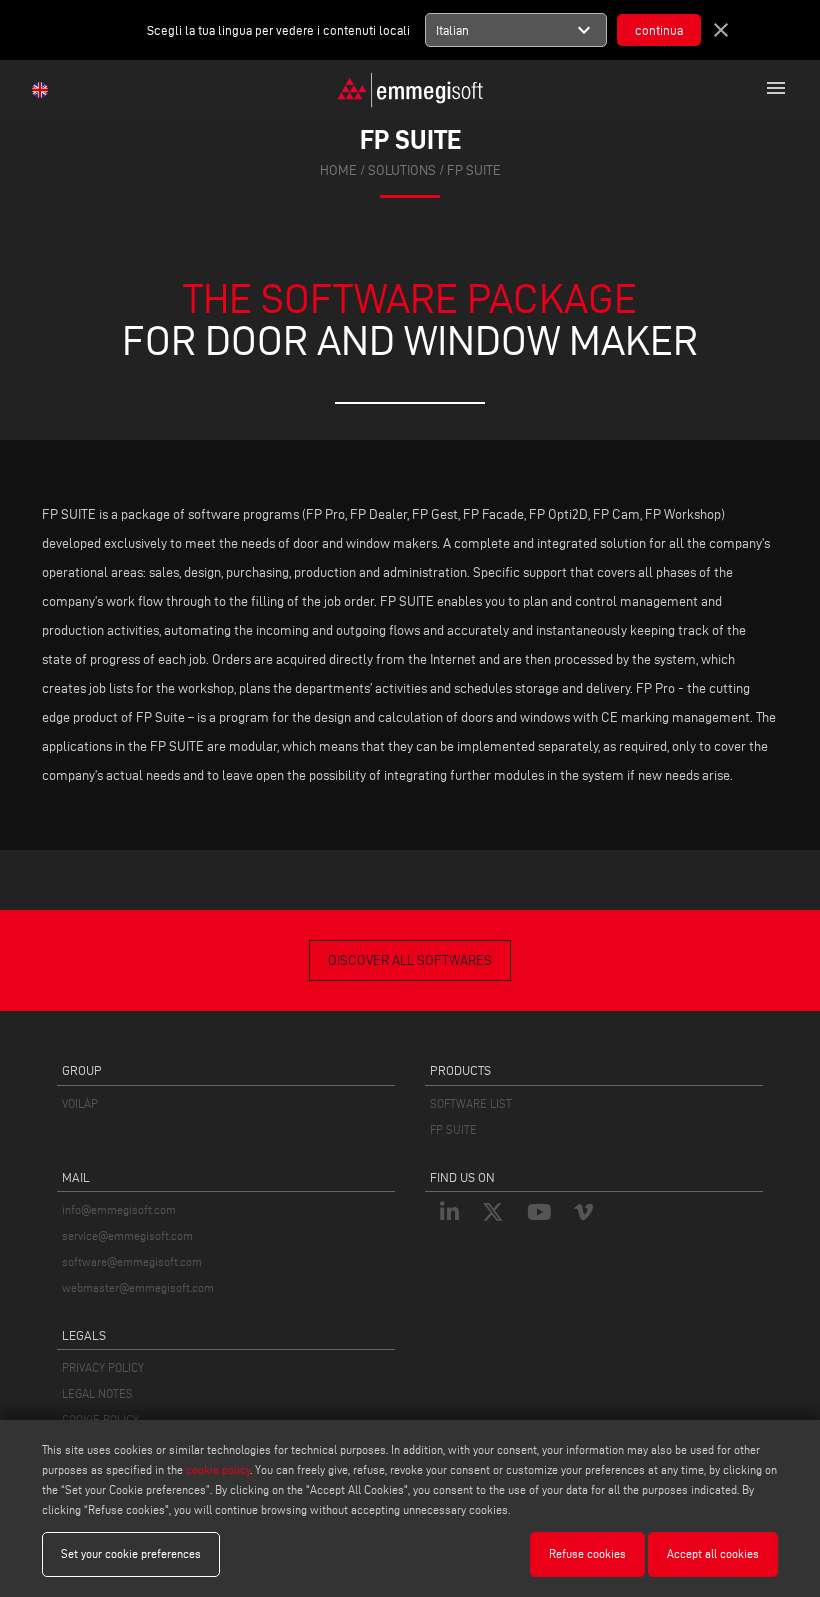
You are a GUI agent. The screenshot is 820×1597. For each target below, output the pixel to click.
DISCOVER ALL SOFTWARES (410, 960)
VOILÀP (80, 1103)
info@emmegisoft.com (119, 1209)
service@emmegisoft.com (127, 1235)
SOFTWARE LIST (471, 1103)
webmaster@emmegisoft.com (138, 1287)
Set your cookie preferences (131, 1553)
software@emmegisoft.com (132, 1261)
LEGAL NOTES (97, 1393)
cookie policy (218, 1469)
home (338, 170)
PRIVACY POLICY (103, 1367)
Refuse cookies (587, 1553)
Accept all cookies (713, 1553)
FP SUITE (453, 1129)
